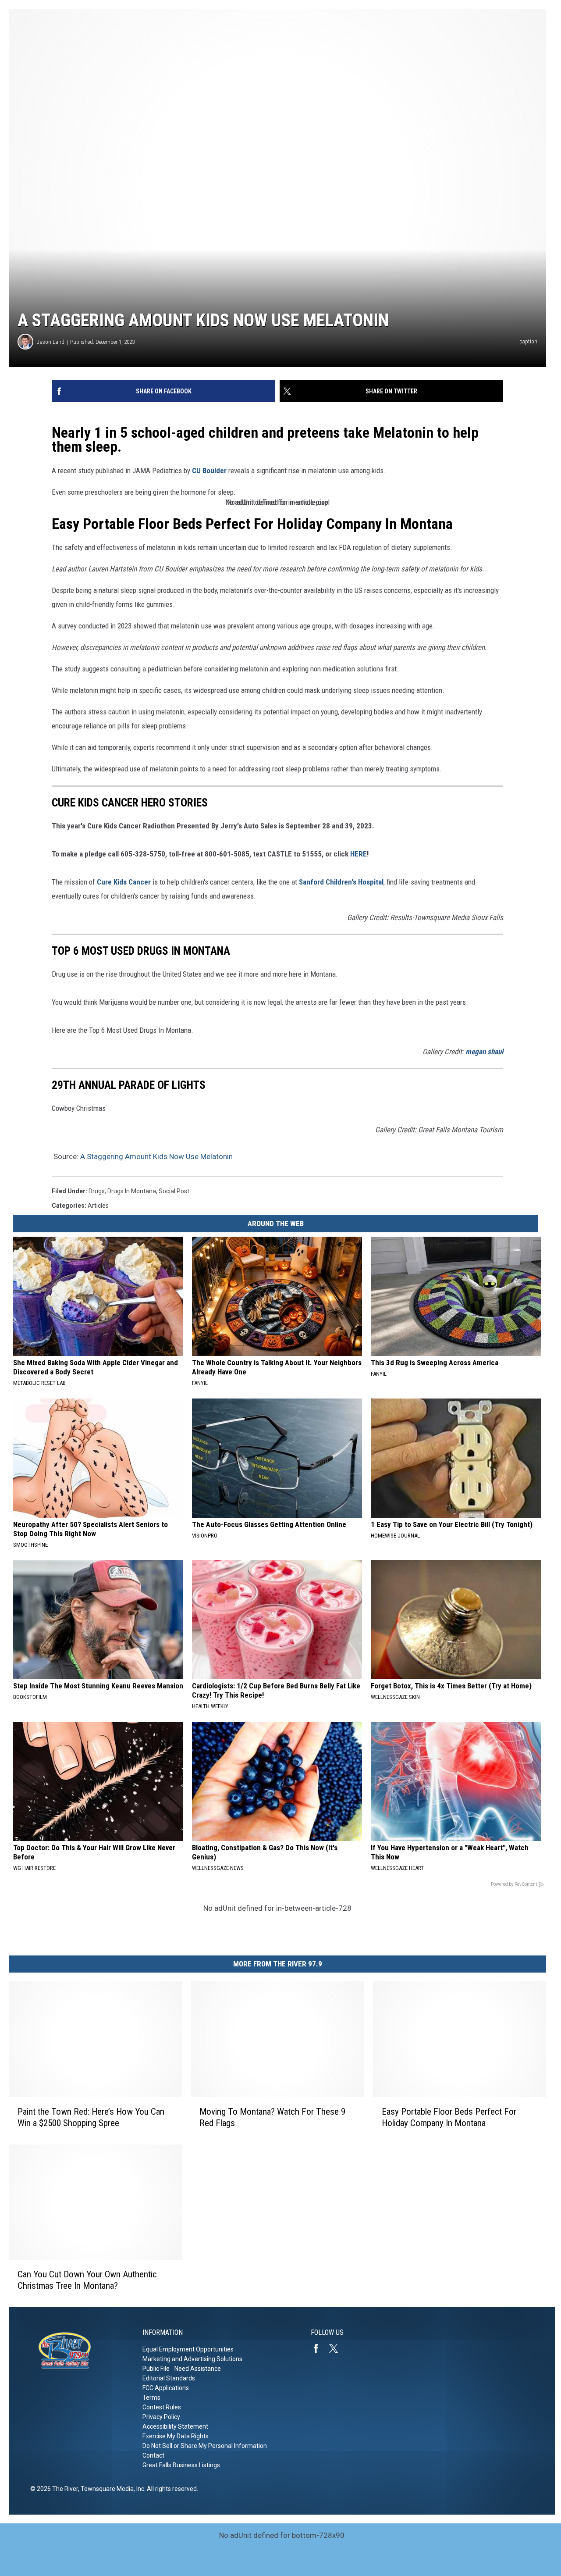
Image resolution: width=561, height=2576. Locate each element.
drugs (97, 1191)
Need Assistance (198, 2369)
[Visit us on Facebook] (320, 2348)
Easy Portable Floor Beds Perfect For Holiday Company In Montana (252, 524)
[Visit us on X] (337, 2348)
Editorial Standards (169, 2378)
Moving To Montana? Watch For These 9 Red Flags (272, 2117)
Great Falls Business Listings (181, 2465)
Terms (151, 2398)
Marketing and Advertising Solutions (192, 2359)
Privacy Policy (161, 2417)
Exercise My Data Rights (176, 2436)
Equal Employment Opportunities (188, 2349)
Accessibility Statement (175, 2426)
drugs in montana (132, 1191)
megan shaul (484, 1052)
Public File (156, 2369)
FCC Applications (166, 2388)
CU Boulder (209, 471)
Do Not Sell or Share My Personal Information (205, 2446)
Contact (153, 2455)
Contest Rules (162, 2407)
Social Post (174, 1191)
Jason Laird (51, 342)
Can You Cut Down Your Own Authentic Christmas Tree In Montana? (87, 2280)
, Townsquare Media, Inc (111, 2489)
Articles (98, 1206)
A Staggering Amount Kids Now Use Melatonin (156, 1156)
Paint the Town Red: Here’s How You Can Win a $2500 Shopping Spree (91, 2117)
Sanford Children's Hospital (341, 882)
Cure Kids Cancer (124, 882)
